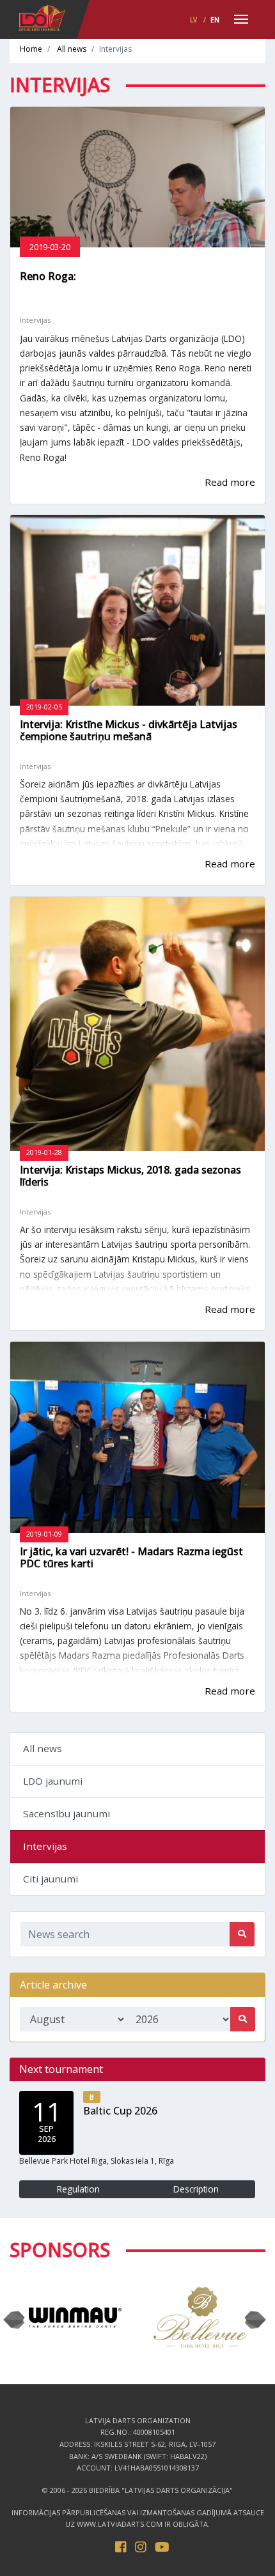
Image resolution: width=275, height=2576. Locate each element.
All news (72, 49)
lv (193, 20)
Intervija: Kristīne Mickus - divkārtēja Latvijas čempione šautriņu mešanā (129, 730)
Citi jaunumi (51, 1879)
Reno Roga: (48, 276)
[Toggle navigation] (241, 20)
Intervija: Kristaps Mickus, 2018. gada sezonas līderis (130, 1176)
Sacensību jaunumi (67, 1813)
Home (31, 49)
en (215, 20)
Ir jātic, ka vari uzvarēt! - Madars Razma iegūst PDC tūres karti (131, 1557)
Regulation (78, 2189)
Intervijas (45, 1846)
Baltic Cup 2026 (120, 2111)
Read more (230, 482)
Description (196, 2189)
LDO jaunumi (53, 1781)
